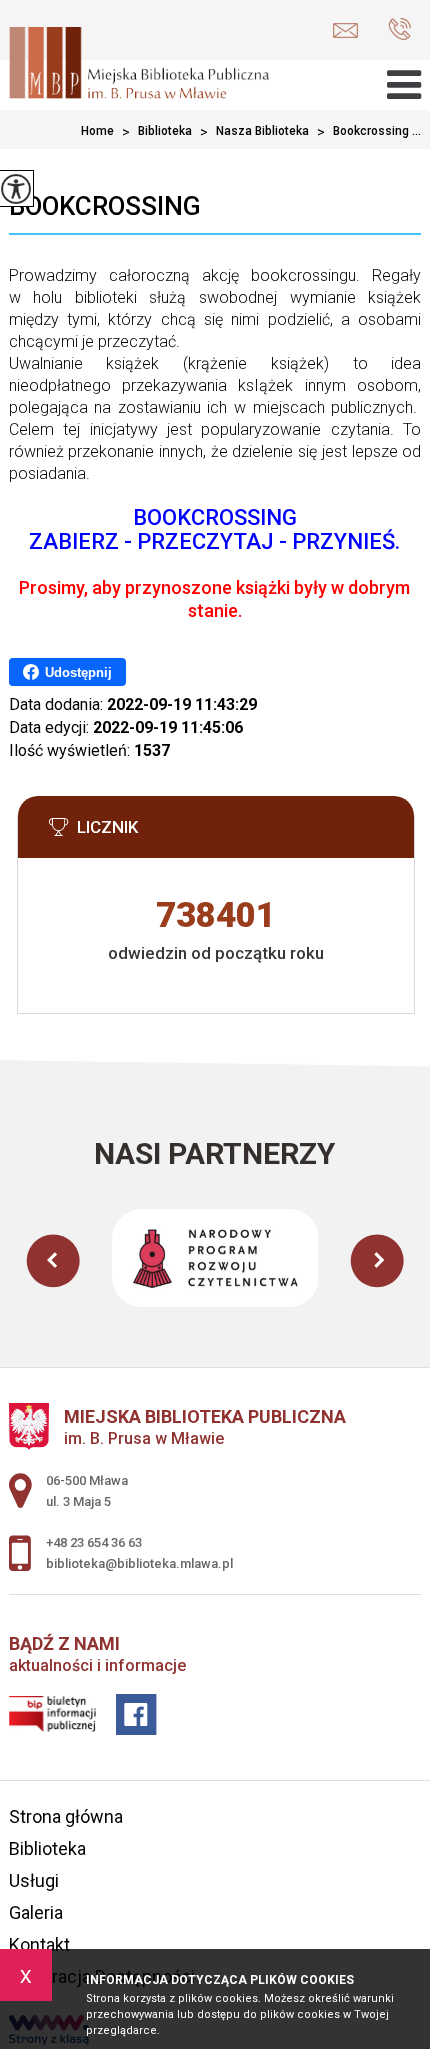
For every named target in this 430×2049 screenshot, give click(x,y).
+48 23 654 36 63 (394, 30)
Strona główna (66, 1816)
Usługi (34, 1880)
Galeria (36, 1912)
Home (97, 131)
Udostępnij (78, 672)
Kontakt (39, 1944)
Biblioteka (157, 132)
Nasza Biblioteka (254, 132)
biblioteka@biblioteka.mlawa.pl (350, 30)
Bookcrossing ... (369, 132)
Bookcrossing (105, 206)
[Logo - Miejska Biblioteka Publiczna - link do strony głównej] (139, 65)
